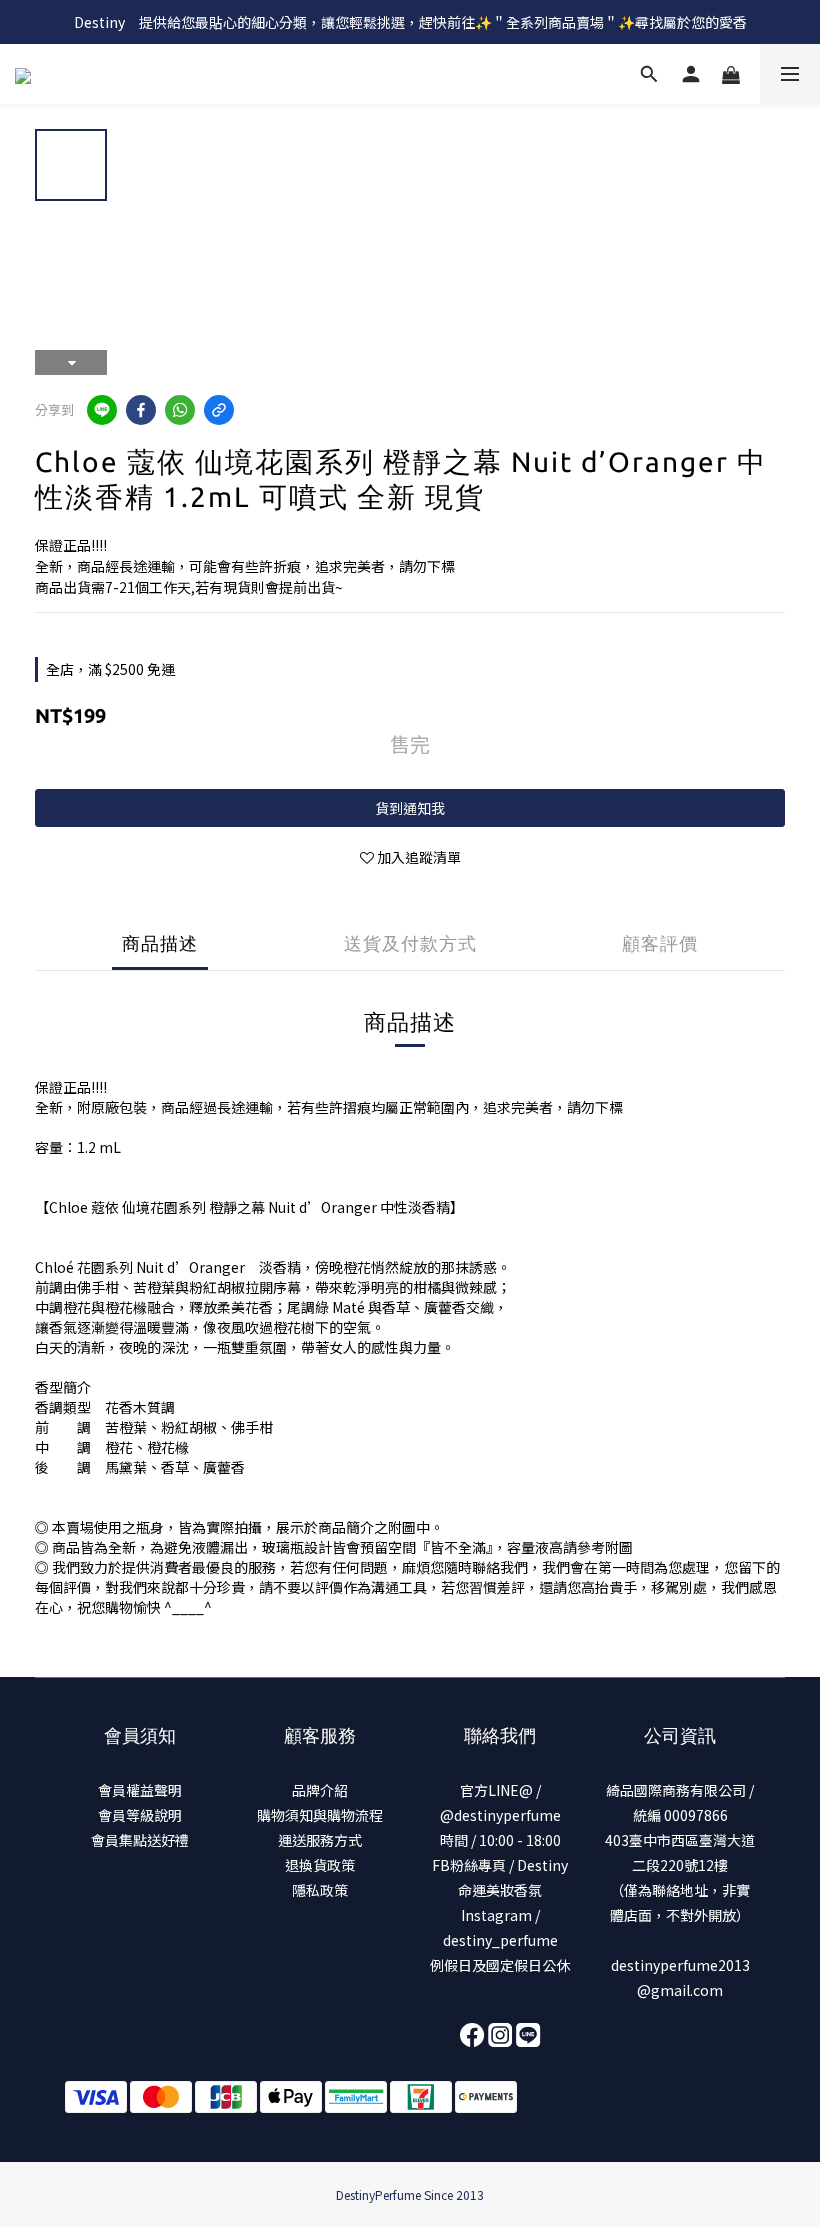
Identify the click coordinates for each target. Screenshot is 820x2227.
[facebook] (141, 410)
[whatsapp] (180, 410)
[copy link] (219, 410)
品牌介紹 (320, 1790)
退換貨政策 (320, 1865)
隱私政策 (320, 1890)
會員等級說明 (140, 1815)
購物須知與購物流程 (320, 1815)
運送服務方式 (320, 1840)
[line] (102, 410)
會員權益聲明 (140, 1790)
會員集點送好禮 (140, 1840)
